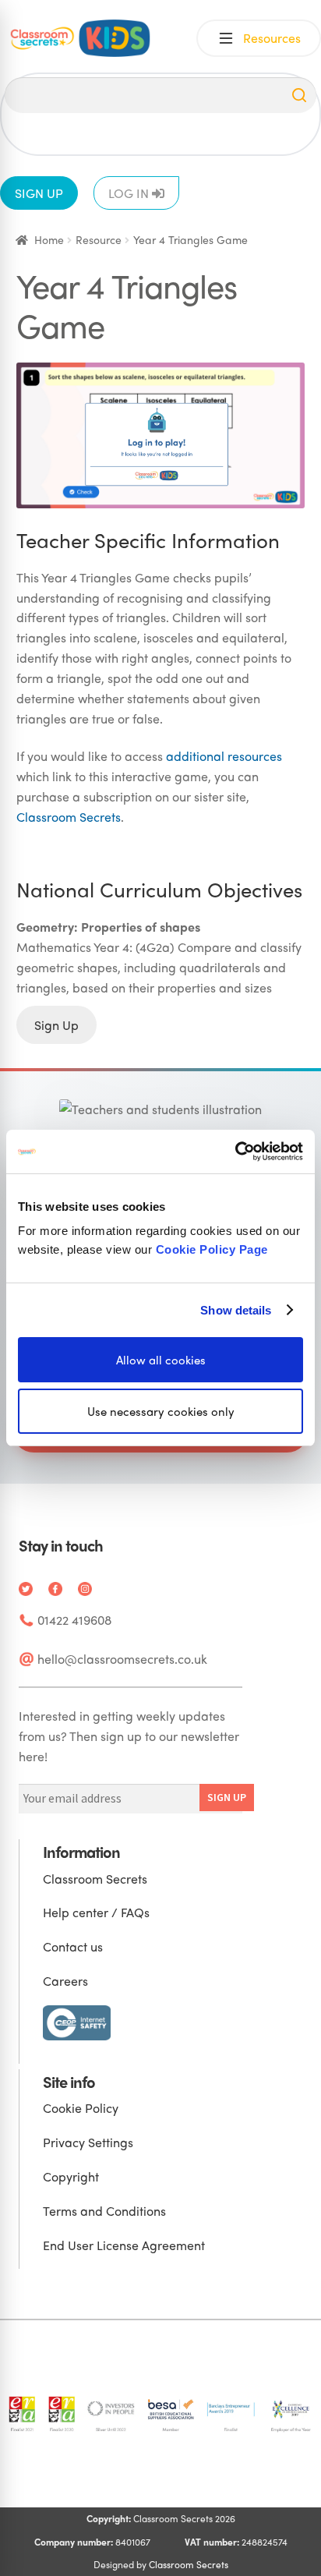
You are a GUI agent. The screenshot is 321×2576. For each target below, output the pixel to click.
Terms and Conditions (104, 2211)
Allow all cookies (161, 1360)
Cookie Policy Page (212, 1249)
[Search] (299, 95)
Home (49, 239)
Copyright (71, 2176)
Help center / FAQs (96, 1912)
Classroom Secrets (69, 817)
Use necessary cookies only (161, 1411)
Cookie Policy (81, 2108)
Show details (236, 1309)
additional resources (224, 756)
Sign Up (56, 1025)
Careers (65, 1981)
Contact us (73, 1946)
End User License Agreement (124, 2245)
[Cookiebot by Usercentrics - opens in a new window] (235, 1152)
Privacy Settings (88, 2142)
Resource (99, 239)
